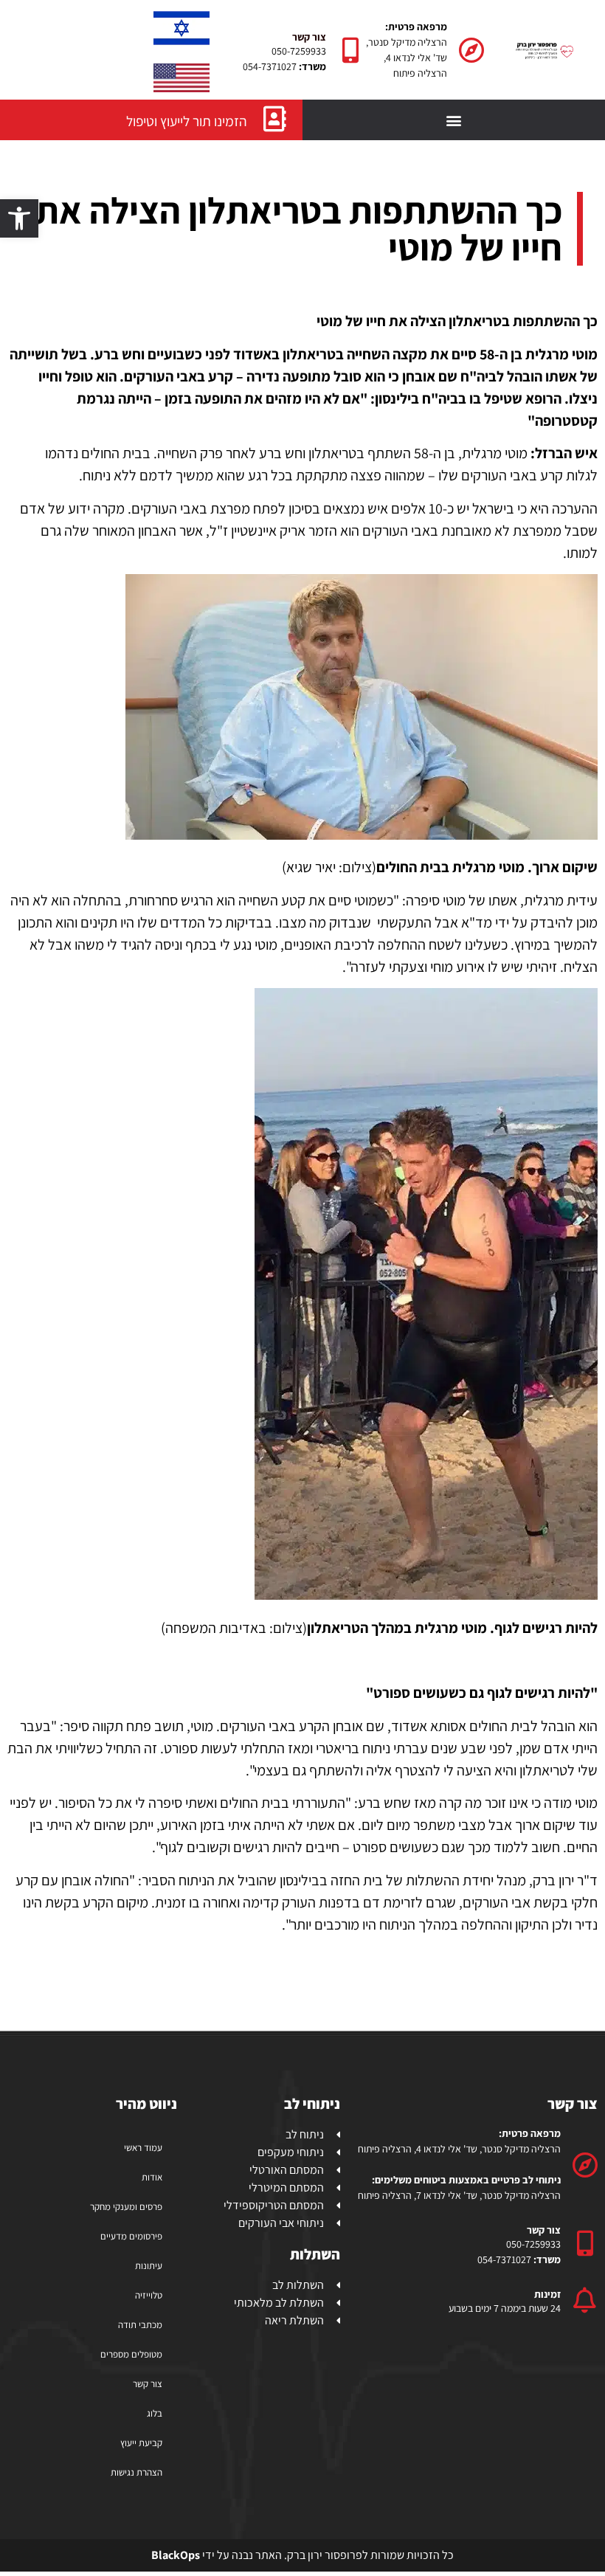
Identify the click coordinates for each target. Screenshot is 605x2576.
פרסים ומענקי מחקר (126, 2207)
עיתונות (149, 2266)
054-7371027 (270, 66)
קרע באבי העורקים (512, 475)
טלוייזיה (149, 2295)
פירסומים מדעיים (131, 2236)
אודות (152, 2177)
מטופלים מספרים (131, 2354)
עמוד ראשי (143, 2148)
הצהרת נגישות (136, 2472)
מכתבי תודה (140, 2325)
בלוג (155, 2413)
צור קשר (148, 2384)
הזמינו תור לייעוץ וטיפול (187, 121)
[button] (19, 218)
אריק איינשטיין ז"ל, (256, 531)
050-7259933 (299, 51)
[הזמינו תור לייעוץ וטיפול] (275, 118)
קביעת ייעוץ (141, 2443)
